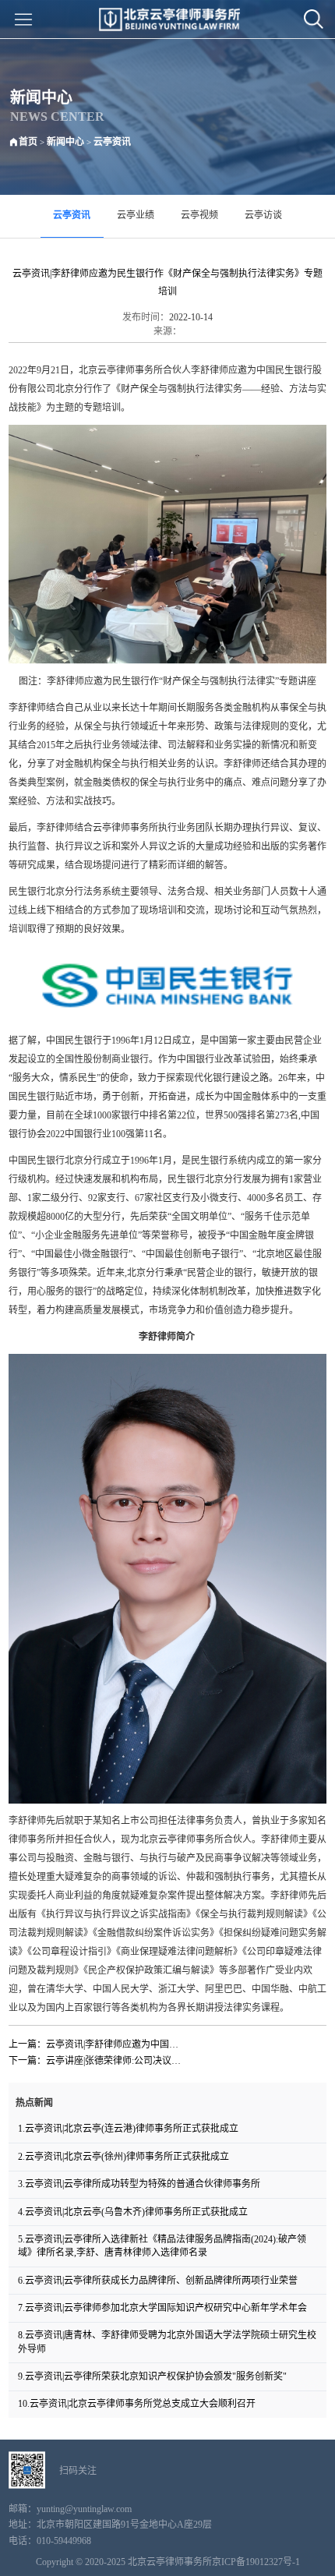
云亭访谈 (263, 215)
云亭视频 (199, 215)
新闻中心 (65, 142)
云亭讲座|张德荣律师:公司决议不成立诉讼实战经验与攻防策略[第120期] (116, 2061)
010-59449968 (64, 2541)
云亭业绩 (136, 215)
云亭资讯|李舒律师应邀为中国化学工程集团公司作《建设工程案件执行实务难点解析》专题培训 (116, 2044)
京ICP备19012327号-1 (256, 2562)
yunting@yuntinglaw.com (84, 2509)
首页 (28, 142)
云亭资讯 (112, 142)
